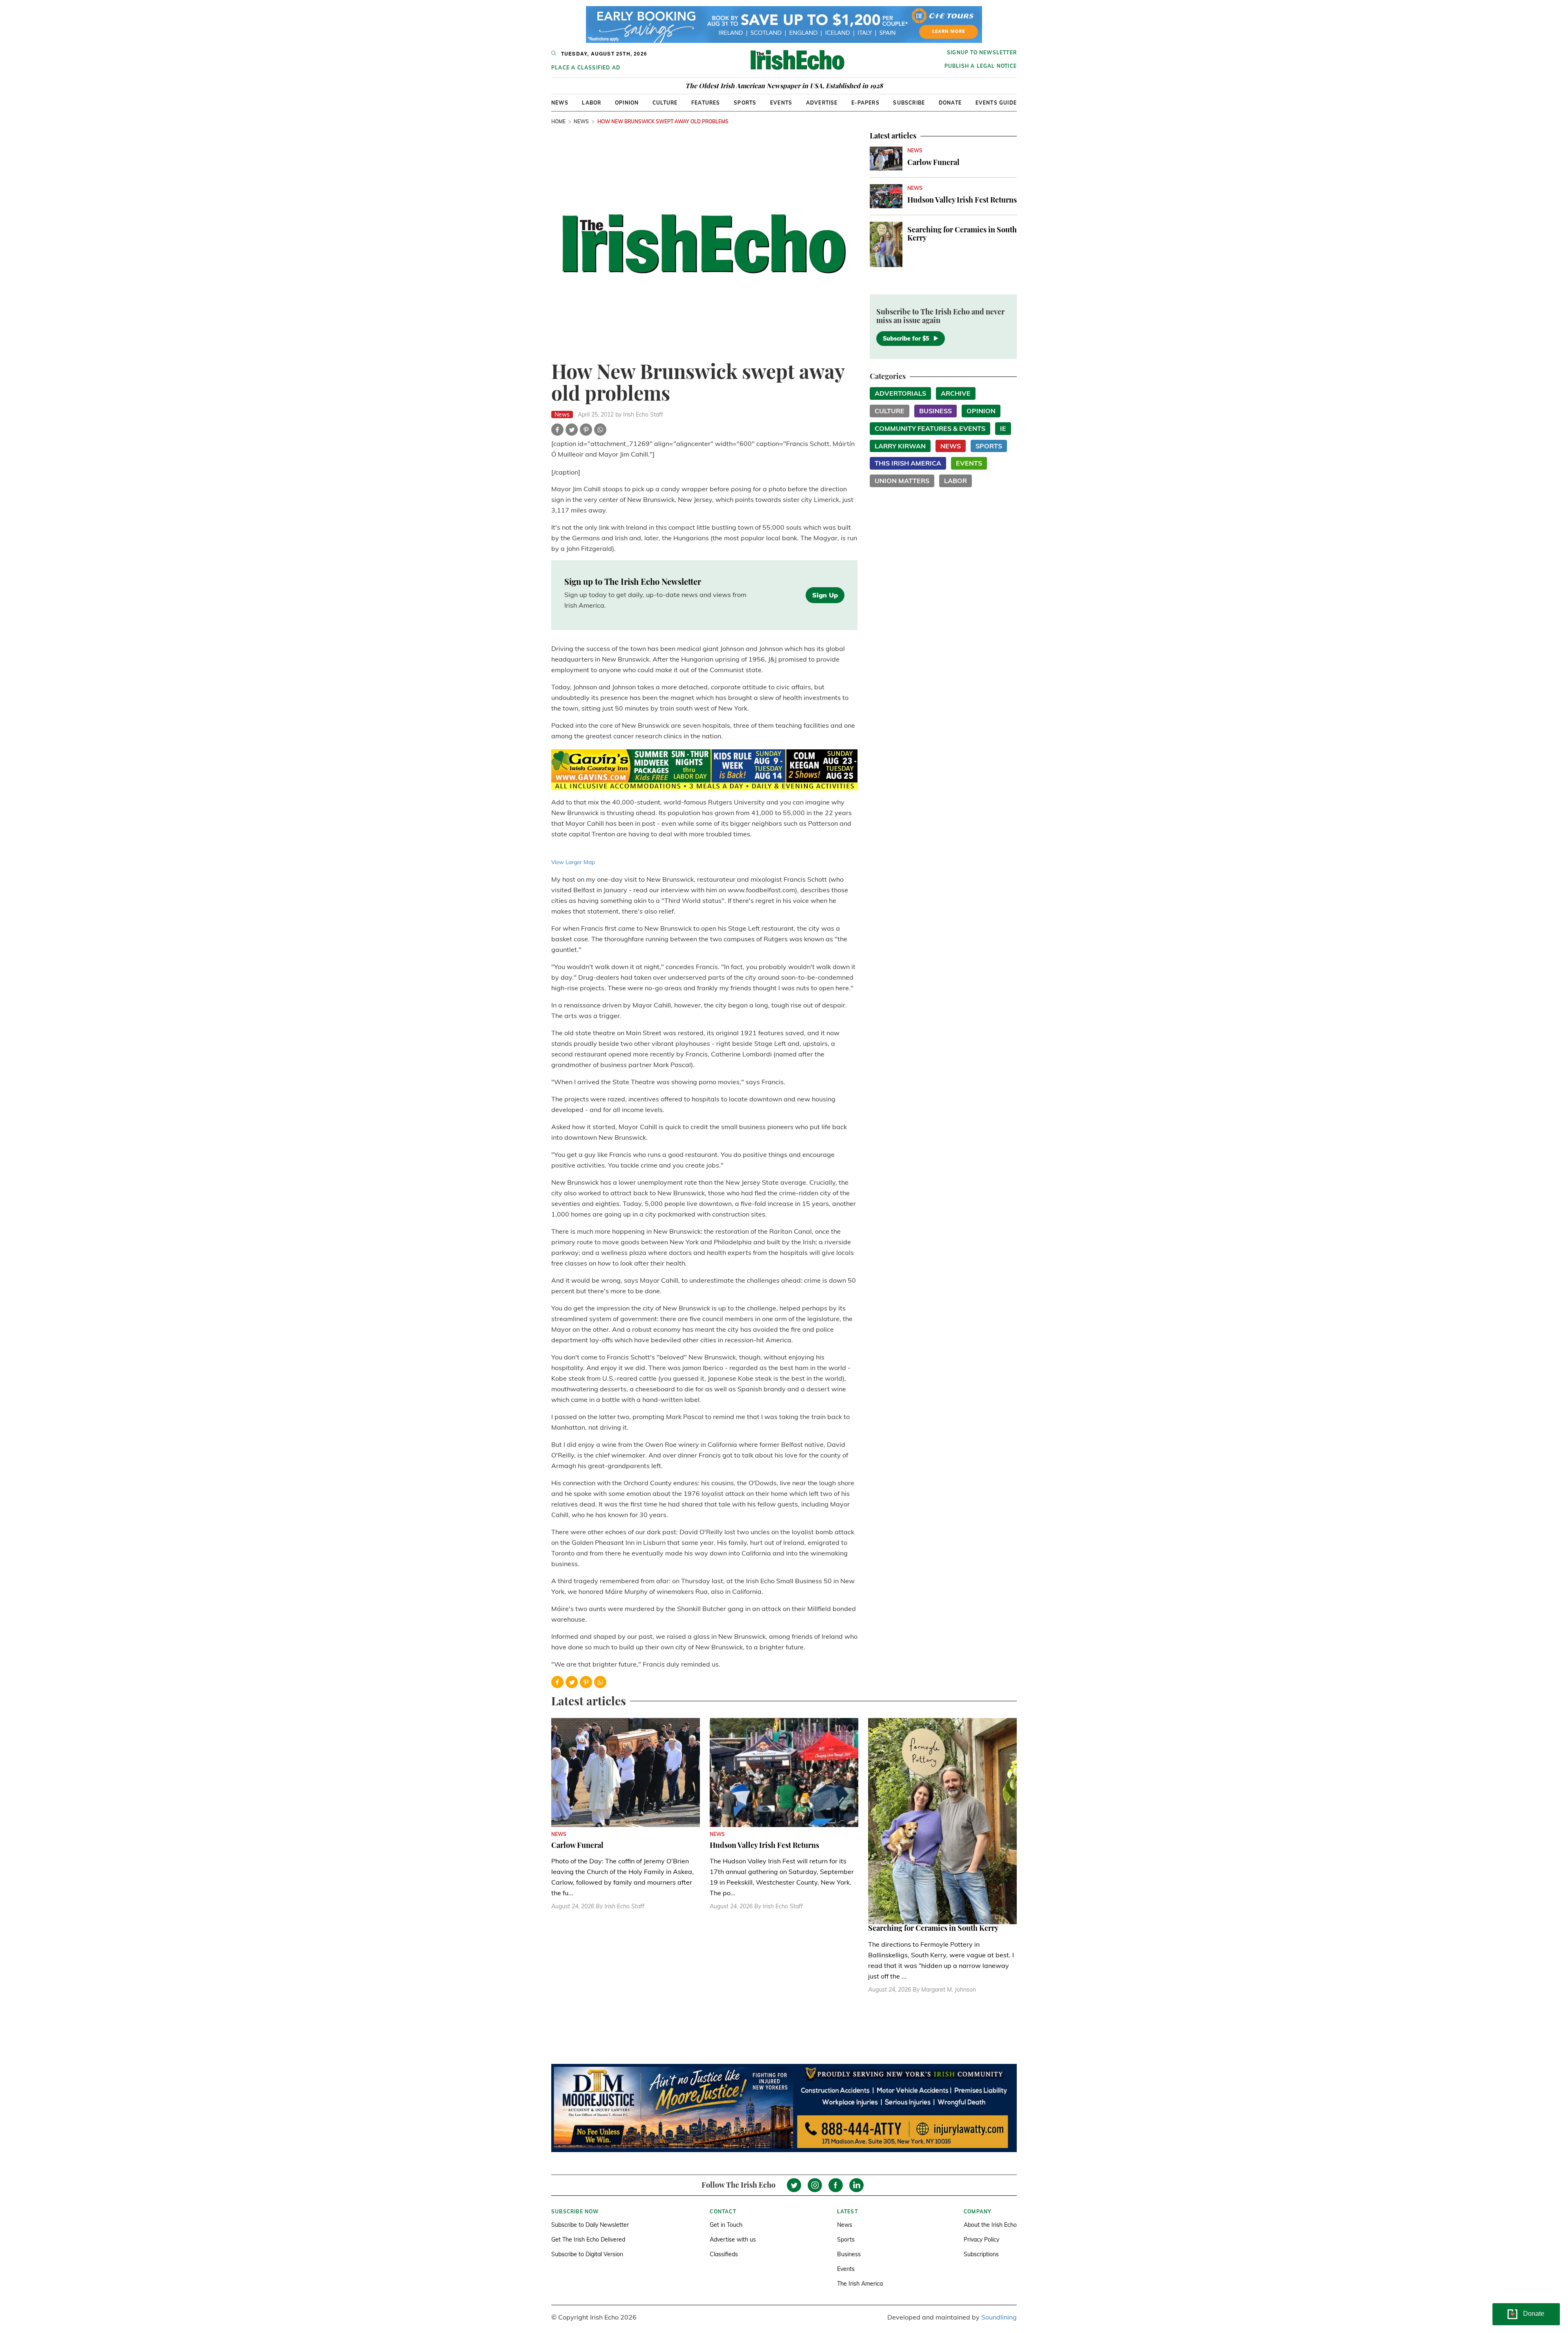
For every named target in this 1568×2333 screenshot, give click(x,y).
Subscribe (909, 103)
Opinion (627, 103)
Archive (956, 393)
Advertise (822, 103)
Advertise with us (733, 2239)
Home (558, 121)
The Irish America (860, 2284)
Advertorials (900, 393)
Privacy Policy (981, 2239)
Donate (950, 103)
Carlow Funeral (933, 162)
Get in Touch (726, 2225)
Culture (665, 103)
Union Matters (902, 481)
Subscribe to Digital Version (587, 2254)
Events (781, 103)
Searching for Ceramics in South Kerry (962, 234)
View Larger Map (573, 862)
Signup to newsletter (982, 52)
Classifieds (724, 2254)
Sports (745, 103)
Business (935, 411)
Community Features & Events (930, 428)
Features (706, 103)
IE (1003, 428)
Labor (591, 103)
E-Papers (865, 103)
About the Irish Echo (990, 2225)
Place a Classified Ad (586, 68)
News (560, 103)
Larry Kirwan (900, 446)
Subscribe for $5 (906, 339)
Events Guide (996, 103)
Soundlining (999, 2317)
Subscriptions (981, 2254)
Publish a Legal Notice (981, 66)
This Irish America (908, 463)
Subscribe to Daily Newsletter (590, 2225)
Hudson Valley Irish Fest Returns (962, 200)
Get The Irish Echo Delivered (588, 2239)
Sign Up (825, 595)
